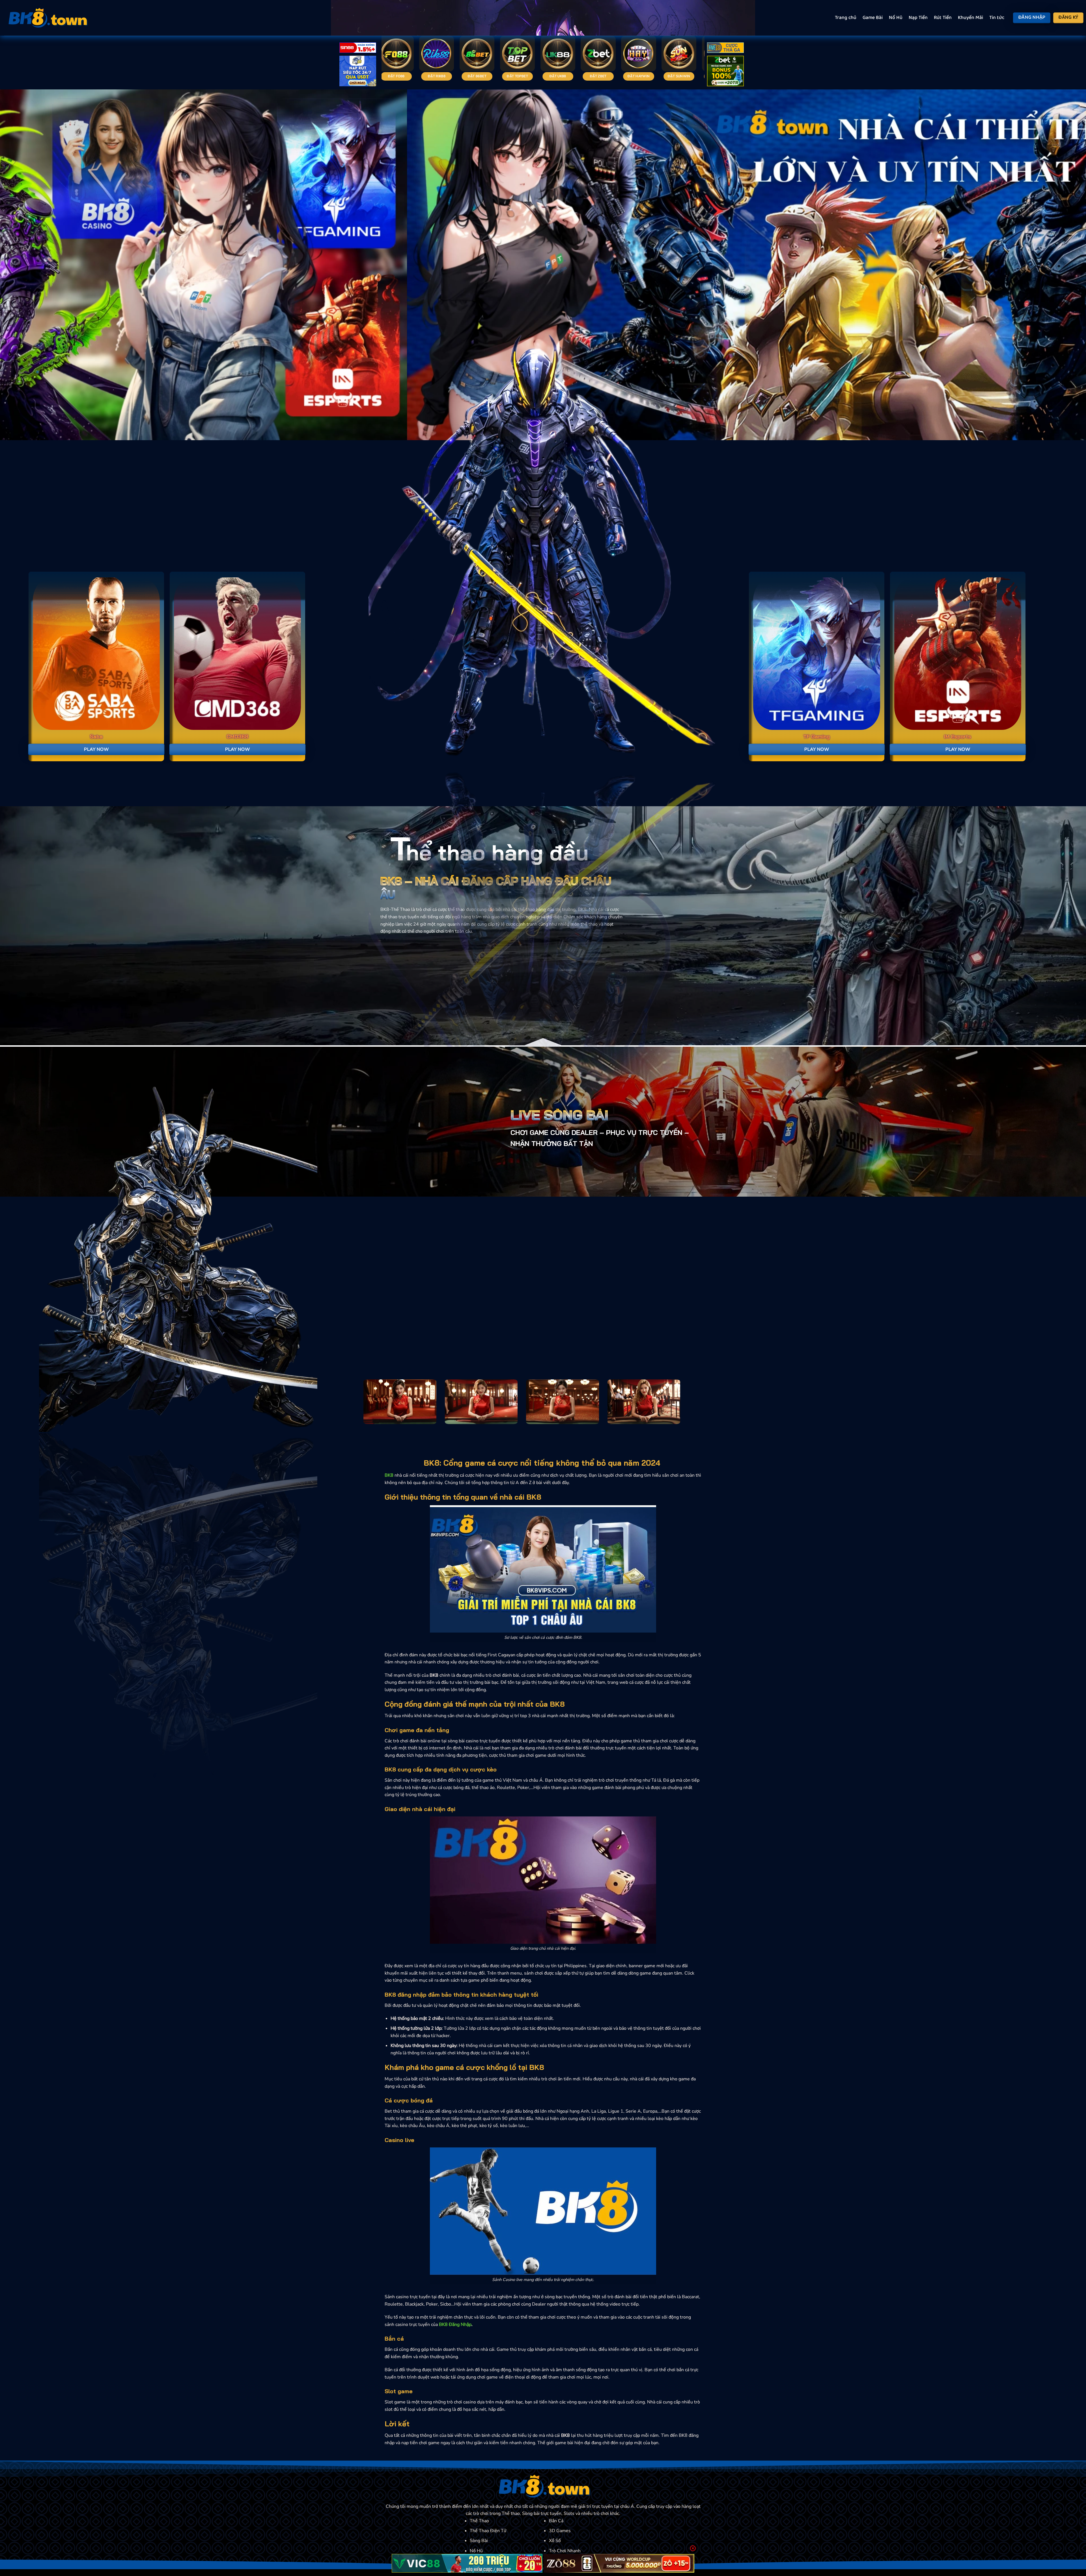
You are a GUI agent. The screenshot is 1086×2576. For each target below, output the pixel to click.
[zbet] (725, 72)
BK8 (389, 1475)
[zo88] (619, 2563)
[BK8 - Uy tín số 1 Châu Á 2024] (47, 18)
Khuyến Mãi (970, 18)
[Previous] (29, 265)
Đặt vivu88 (457, 76)
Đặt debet (417, 76)
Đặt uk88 (659, 76)
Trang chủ (846, 18)
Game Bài (873, 18)
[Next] (1057, 265)
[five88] (725, 49)
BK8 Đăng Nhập (455, 2325)
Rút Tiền (943, 18)
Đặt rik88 (538, 76)
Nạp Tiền (918, 18)
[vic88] (467, 2563)
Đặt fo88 (497, 76)
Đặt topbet (619, 76)
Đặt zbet (699, 76)
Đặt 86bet (578, 76)
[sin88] (358, 49)
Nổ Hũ (896, 18)
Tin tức (997, 18)
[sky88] (358, 72)
